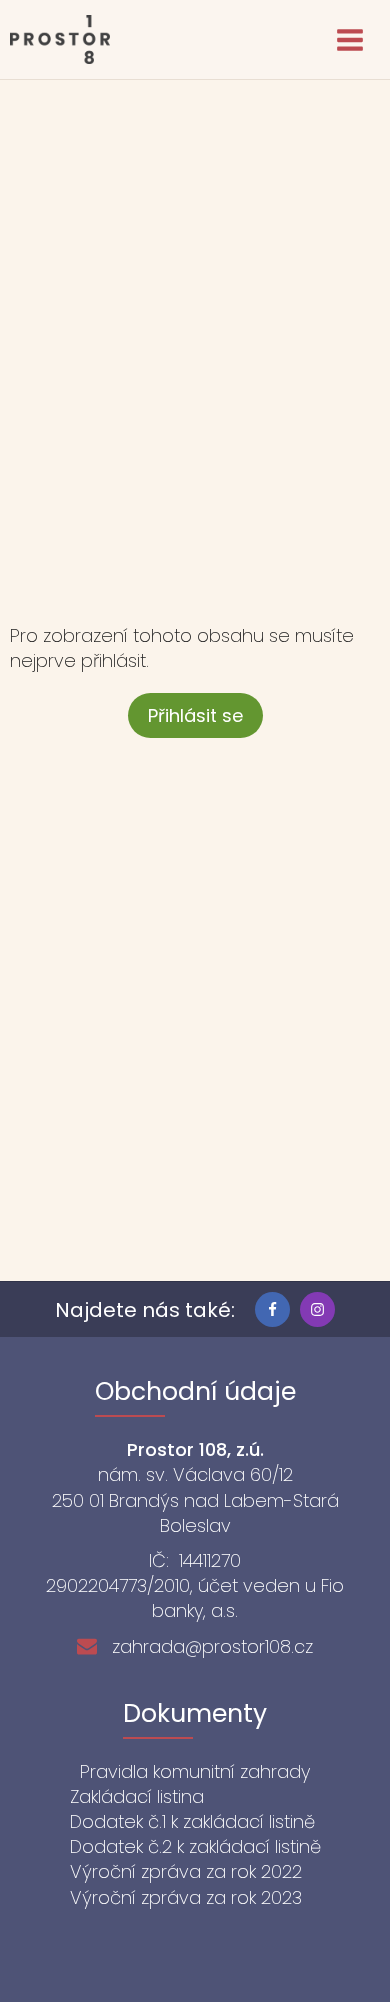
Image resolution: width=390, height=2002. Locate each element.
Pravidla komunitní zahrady (195, 1771)
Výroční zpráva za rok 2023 (186, 1897)
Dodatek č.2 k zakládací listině (195, 1846)
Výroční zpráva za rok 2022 (186, 1871)
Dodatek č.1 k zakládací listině (192, 1821)
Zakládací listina (137, 1796)
